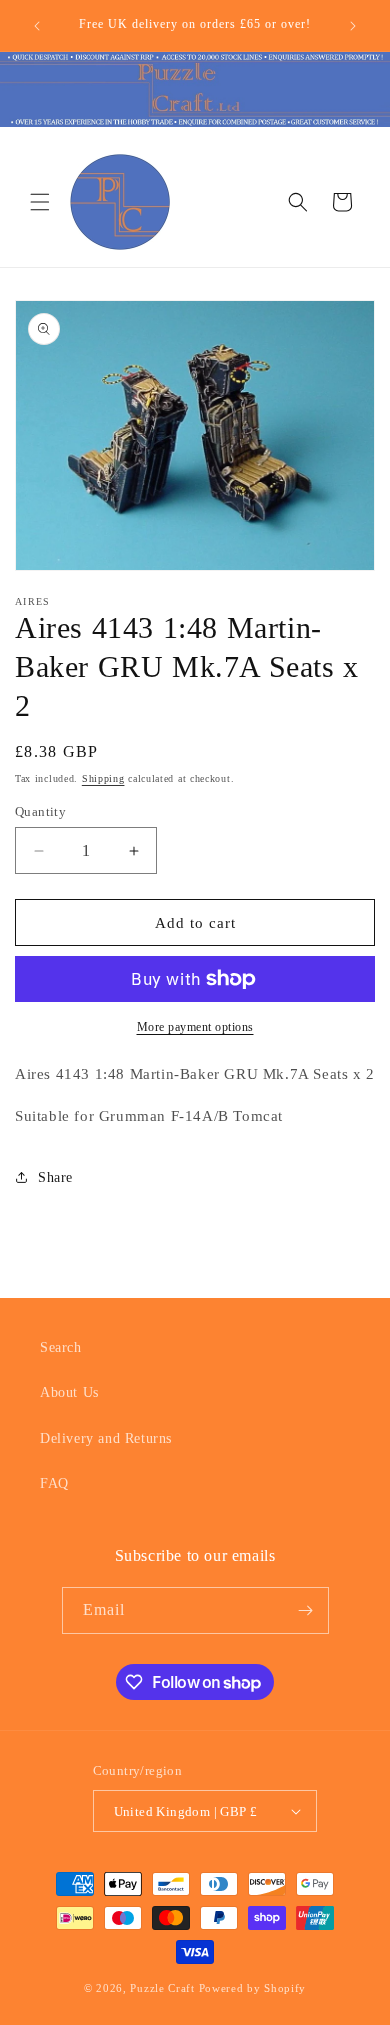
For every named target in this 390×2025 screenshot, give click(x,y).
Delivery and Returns (106, 1438)
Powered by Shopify (253, 1988)
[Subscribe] (306, 1610)
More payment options (195, 1027)
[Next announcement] (353, 26)
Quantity (40, 811)
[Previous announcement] (37, 26)
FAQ (54, 1483)
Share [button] (55, 1177)
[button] (40, 202)
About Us (69, 1392)
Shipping (103, 778)
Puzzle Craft (162, 1988)
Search (61, 1347)
